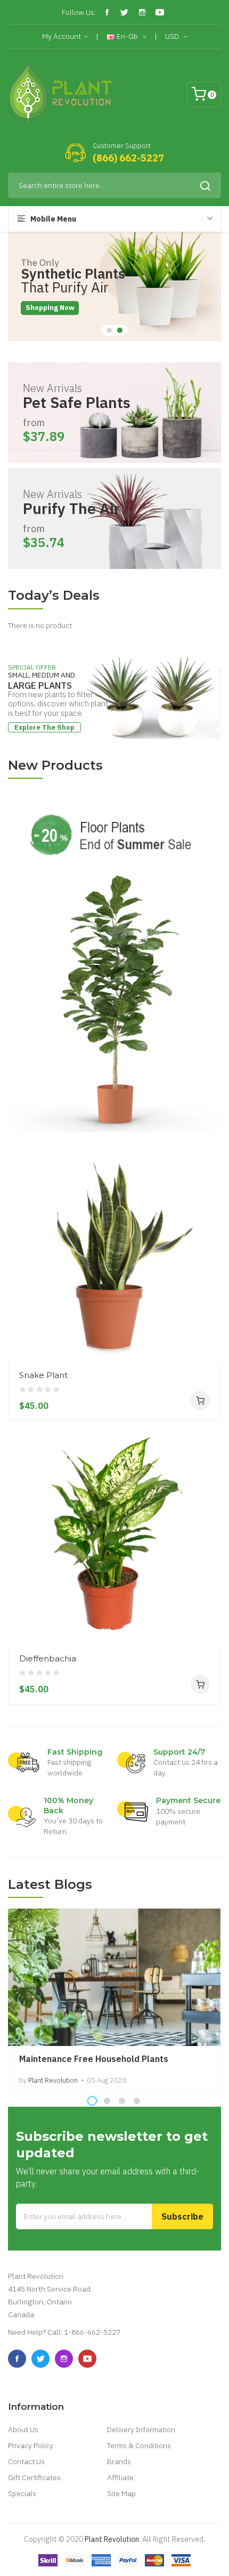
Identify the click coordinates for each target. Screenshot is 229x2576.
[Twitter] (125, 12)
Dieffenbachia (48, 1658)
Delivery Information (141, 2430)
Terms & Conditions (139, 2445)
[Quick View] (209, 1302)
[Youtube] (160, 12)
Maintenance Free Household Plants (94, 2059)
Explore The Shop (44, 727)
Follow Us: (79, 12)
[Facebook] (107, 12)
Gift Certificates (34, 2477)
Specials (22, 2493)
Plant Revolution (112, 2539)
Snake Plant (43, 1375)
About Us (23, 2430)
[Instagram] (142, 12)
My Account (62, 36)
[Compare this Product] (209, 1341)
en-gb (127, 36)
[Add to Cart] (200, 1400)
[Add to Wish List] (209, 1322)
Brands (119, 2461)
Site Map (121, 2493)
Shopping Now (50, 308)
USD (173, 36)
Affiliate (120, 2477)
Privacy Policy (31, 2445)
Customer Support (122, 146)
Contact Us (26, 2461)
